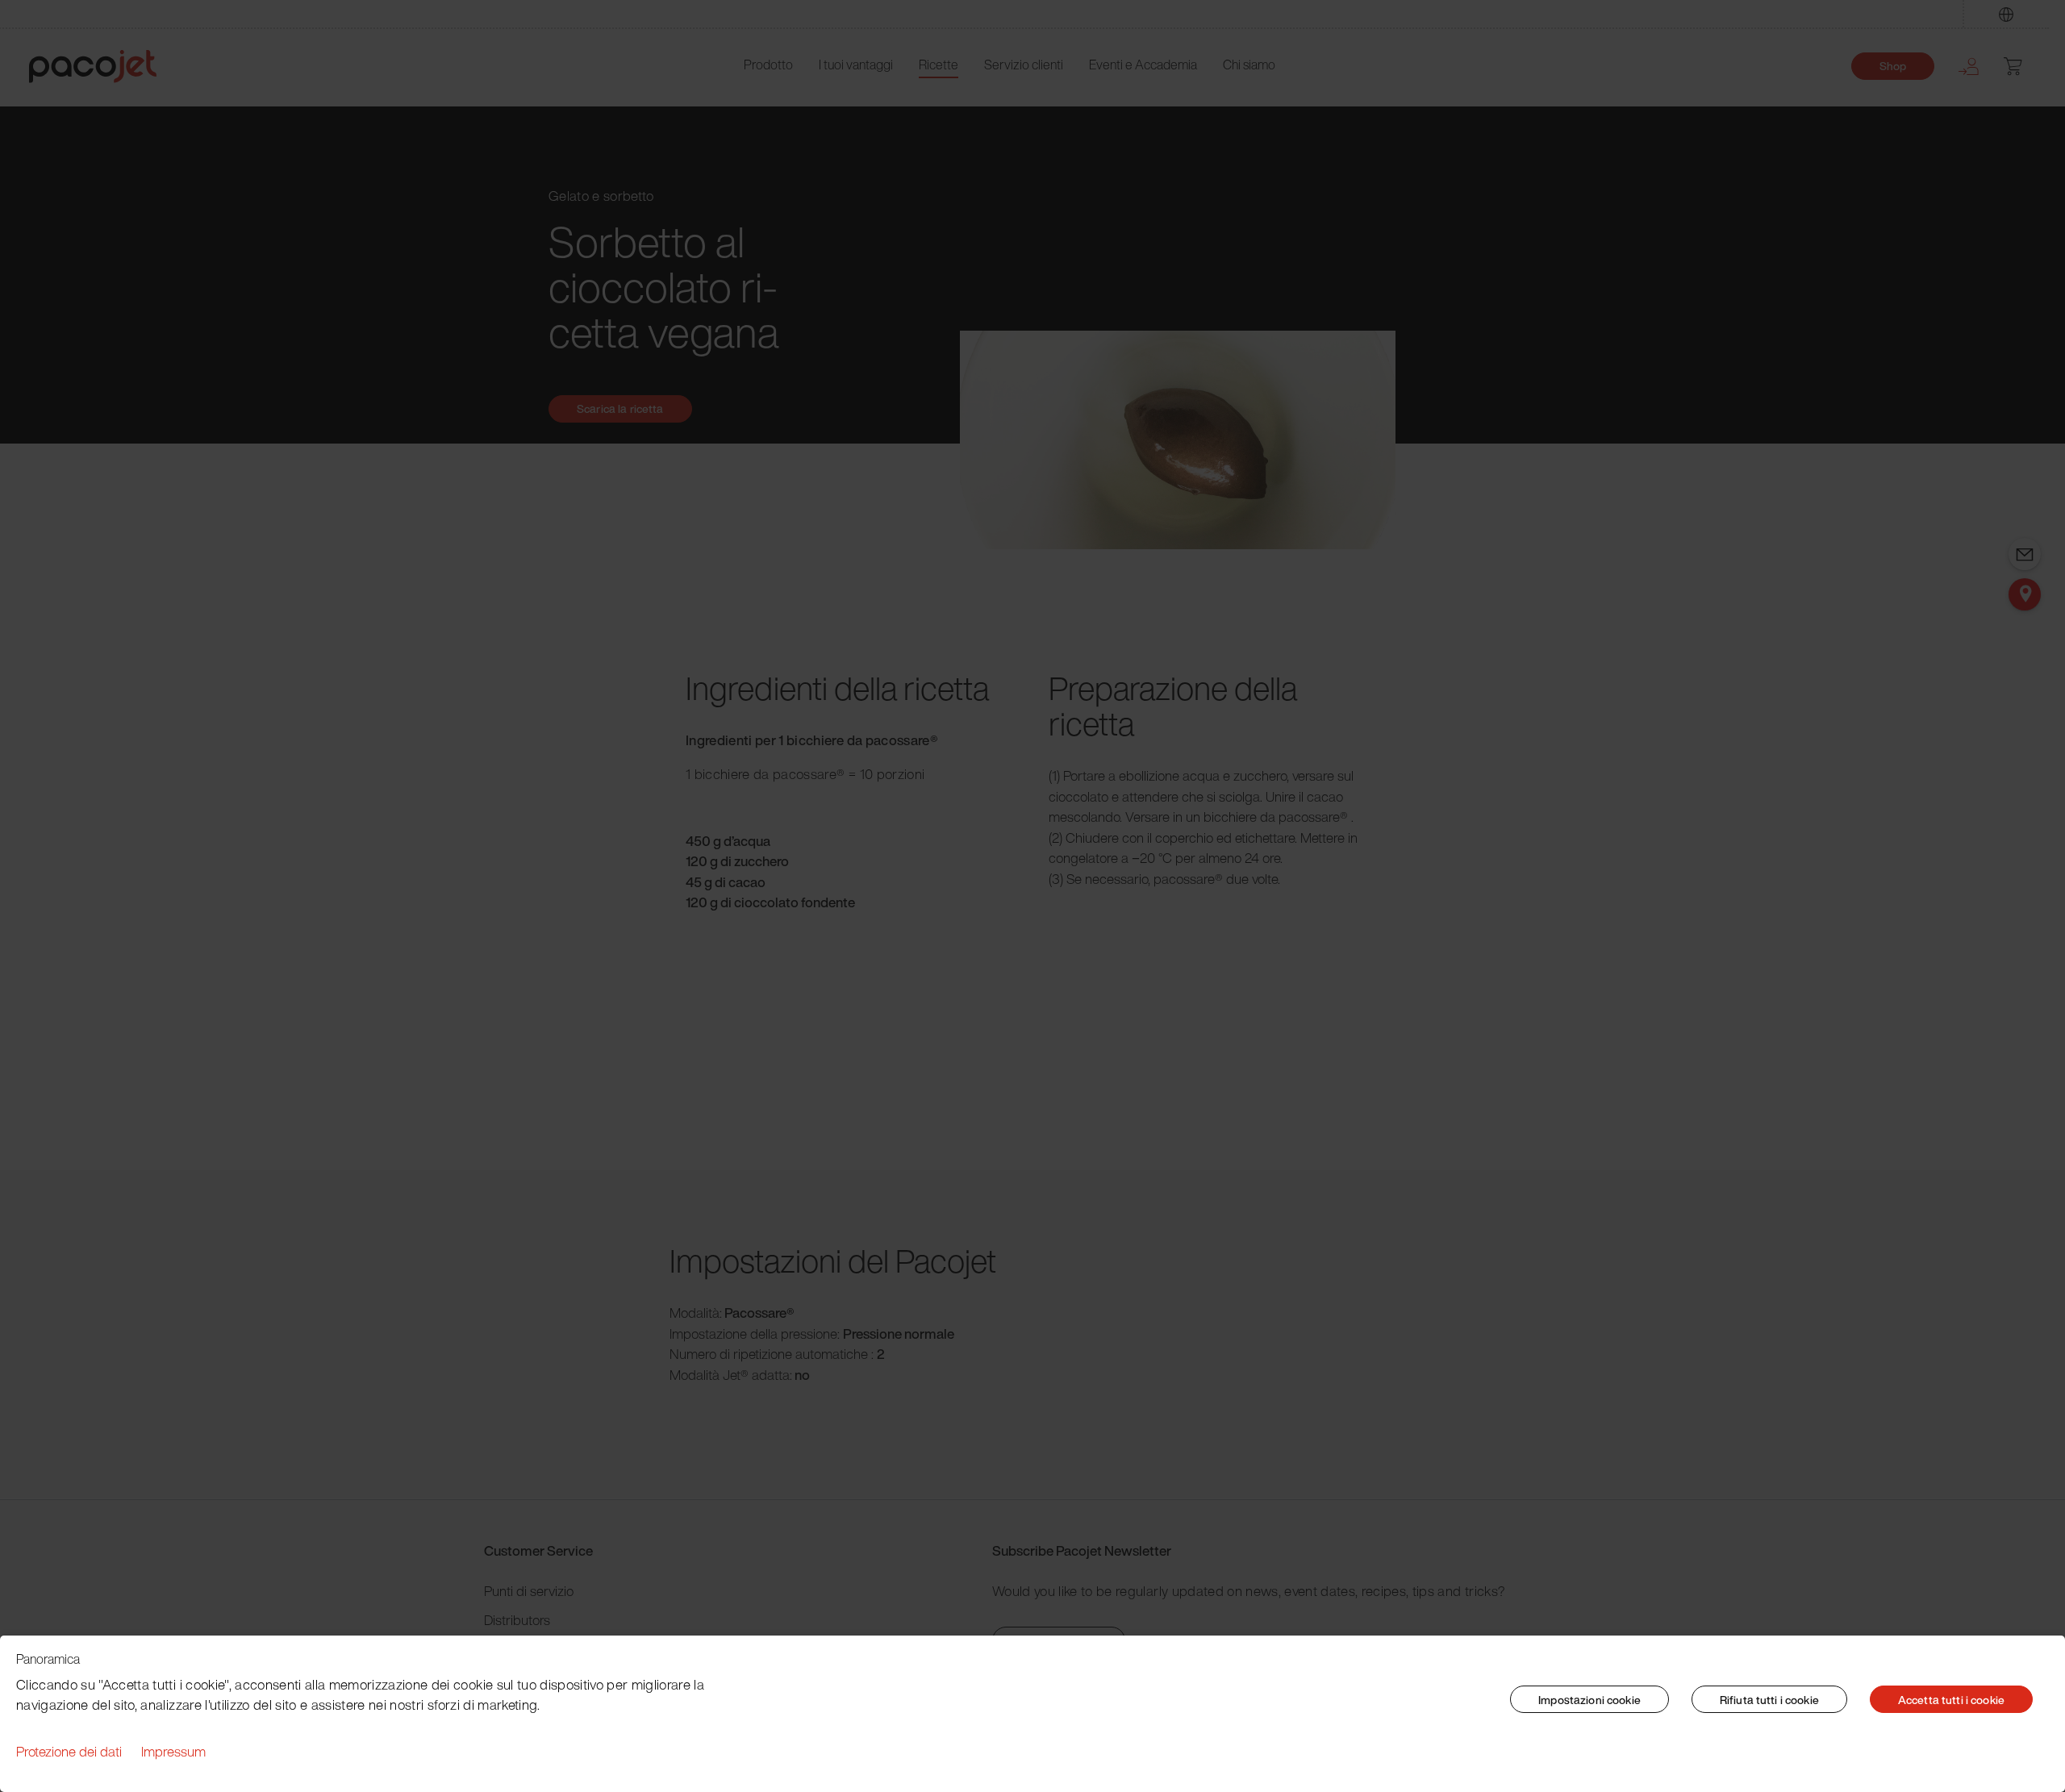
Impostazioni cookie (1589, 1700)
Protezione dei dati (69, 1751)
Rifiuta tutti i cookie (1769, 1700)
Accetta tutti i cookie (1951, 1700)
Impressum (173, 1751)
